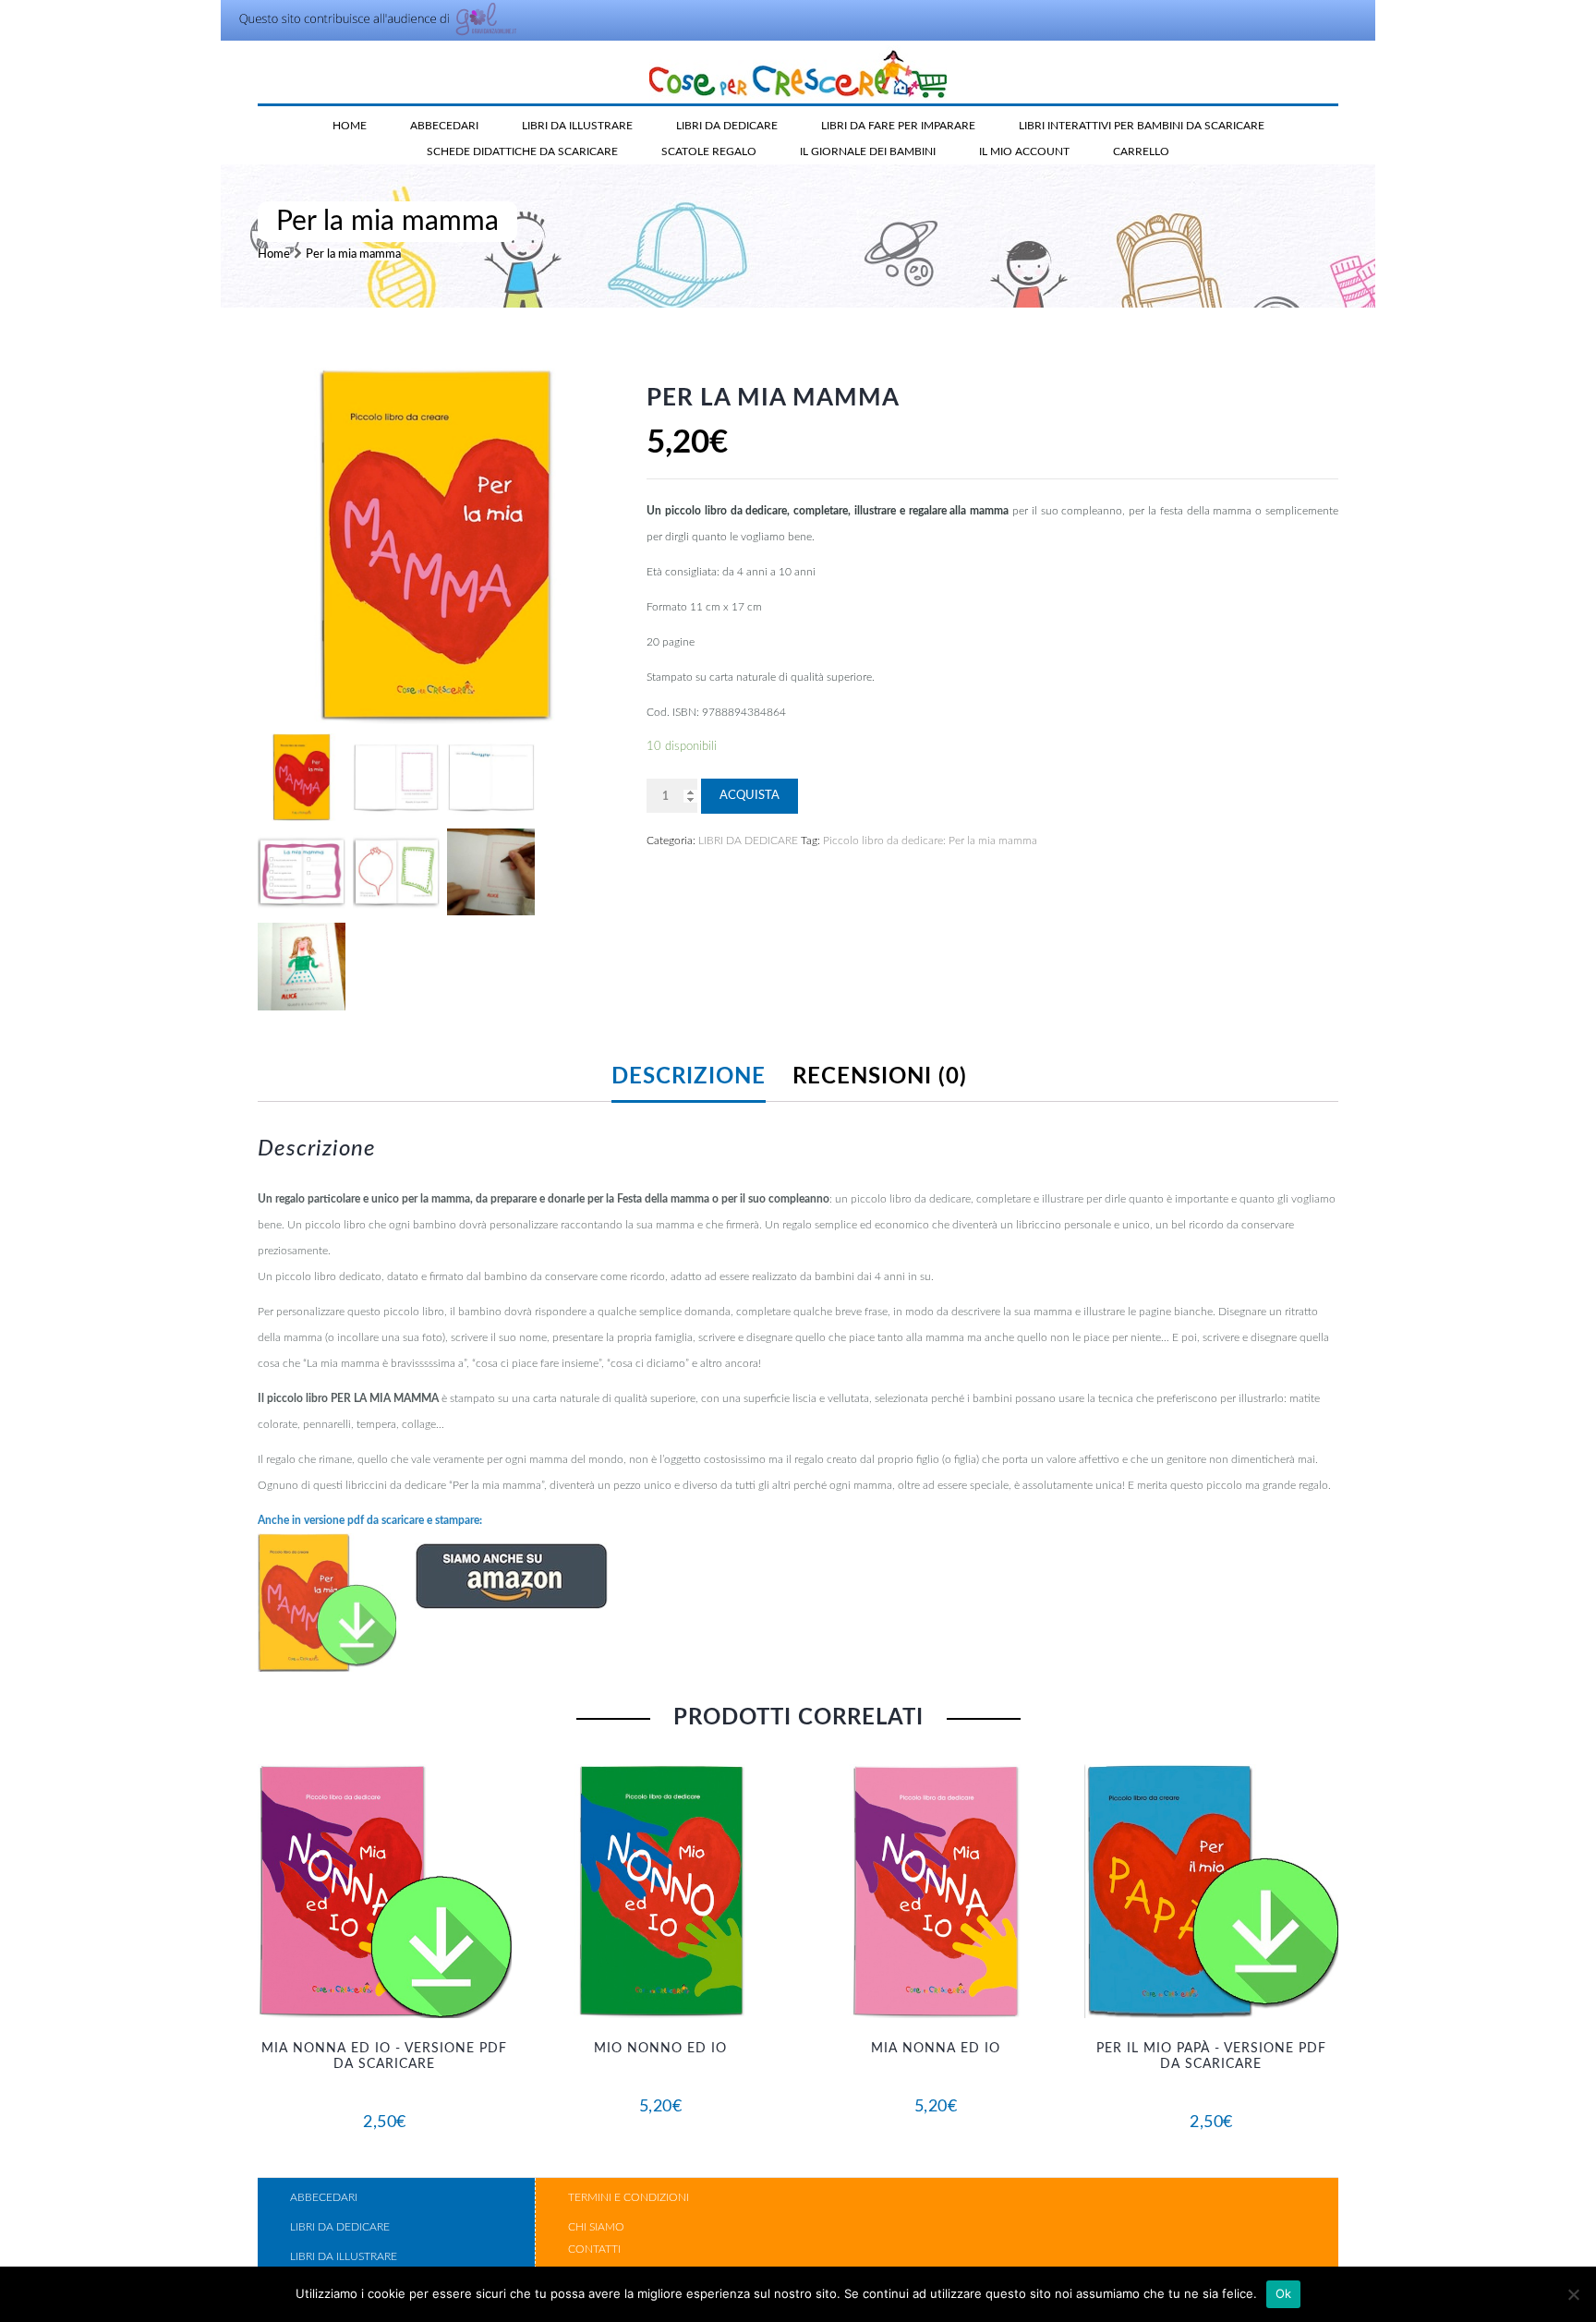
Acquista (750, 796)
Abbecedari (324, 2197)
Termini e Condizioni (629, 2197)
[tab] (700, 1077)
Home (350, 126)
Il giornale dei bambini (868, 151)
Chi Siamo (596, 2227)
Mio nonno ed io (660, 2049)
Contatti (594, 2249)
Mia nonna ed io (936, 2049)
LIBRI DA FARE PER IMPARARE (898, 126)
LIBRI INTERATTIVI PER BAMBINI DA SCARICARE (1142, 126)
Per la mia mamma (353, 254)
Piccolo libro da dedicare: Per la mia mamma (930, 841)
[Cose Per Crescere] (798, 73)
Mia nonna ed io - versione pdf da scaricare (384, 2056)
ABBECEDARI (444, 126)
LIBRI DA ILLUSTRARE (577, 126)
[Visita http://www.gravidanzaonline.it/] (371, 33)
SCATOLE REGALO (709, 151)
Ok (1284, 2293)
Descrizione (689, 1077)
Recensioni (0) (880, 1077)
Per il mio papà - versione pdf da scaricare (1211, 2056)
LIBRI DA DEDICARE (727, 126)
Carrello (1141, 151)
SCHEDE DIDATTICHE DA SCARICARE (522, 151)
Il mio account (1024, 151)
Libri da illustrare (344, 2256)
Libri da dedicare (340, 2227)
